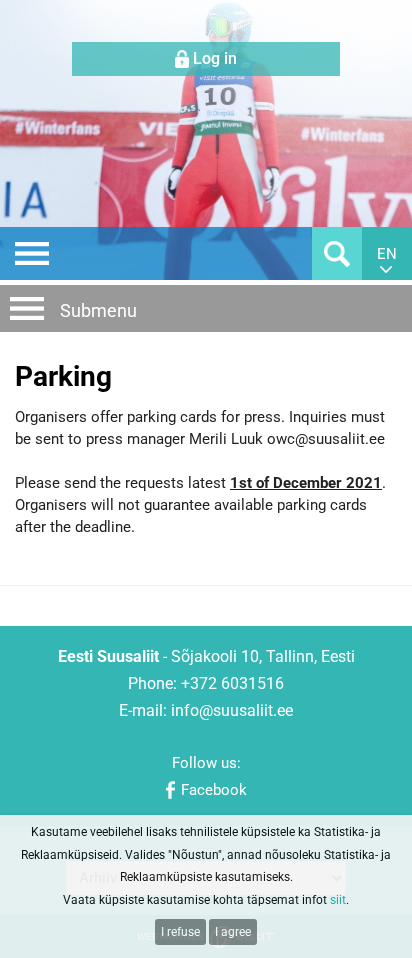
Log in (215, 58)
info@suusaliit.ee (232, 710)
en (387, 254)
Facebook (214, 790)
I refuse (180, 932)
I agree (233, 932)
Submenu (98, 310)
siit (338, 900)
